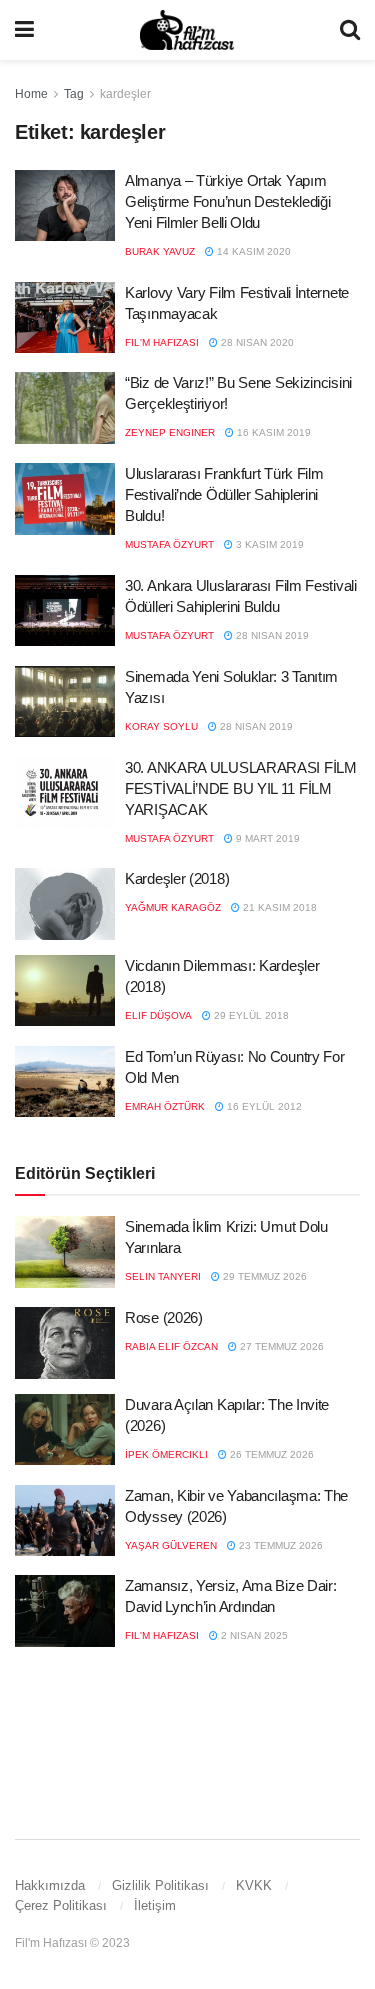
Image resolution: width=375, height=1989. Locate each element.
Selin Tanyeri (163, 1276)
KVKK (254, 1885)
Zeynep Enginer (170, 432)
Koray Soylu (161, 726)
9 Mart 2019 (266, 838)
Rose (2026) (164, 1317)
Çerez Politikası (61, 1905)
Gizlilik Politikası (160, 1885)
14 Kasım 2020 (252, 251)
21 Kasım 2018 (278, 907)
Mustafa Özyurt (169, 544)
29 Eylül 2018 (250, 1015)
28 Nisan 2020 (256, 342)
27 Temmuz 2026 (280, 1346)
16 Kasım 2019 (272, 432)
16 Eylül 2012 (263, 1106)
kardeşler (125, 94)
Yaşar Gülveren (171, 1545)
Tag (74, 94)
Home (31, 94)
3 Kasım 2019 (268, 544)
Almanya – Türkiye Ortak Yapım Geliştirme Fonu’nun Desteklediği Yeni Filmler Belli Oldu (227, 201)
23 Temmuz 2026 (279, 1545)
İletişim (155, 1905)
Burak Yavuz (160, 251)
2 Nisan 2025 (253, 1635)
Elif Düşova (158, 1015)
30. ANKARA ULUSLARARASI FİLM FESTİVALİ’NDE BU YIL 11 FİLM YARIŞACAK (241, 788)
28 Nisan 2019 (271, 635)
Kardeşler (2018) (177, 878)
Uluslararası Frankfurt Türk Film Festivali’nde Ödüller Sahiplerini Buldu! (224, 494)
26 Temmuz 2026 (270, 1454)
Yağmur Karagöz (173, 907)
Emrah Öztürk (165, 1106)
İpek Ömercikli (166, 1454)
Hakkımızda (50, 1885)
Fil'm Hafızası (162, 342)
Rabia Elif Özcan (171, 1346)
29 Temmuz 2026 (263, 1276)
